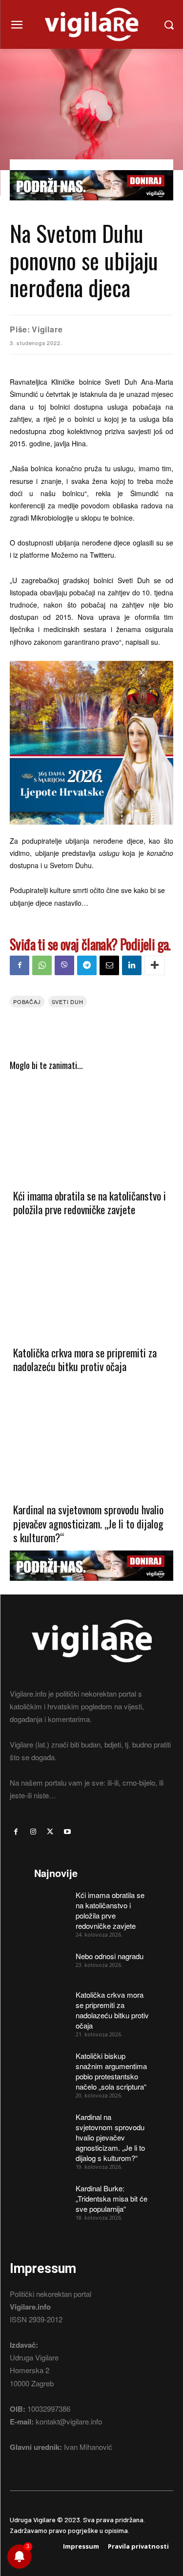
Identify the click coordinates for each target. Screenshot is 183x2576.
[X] (50, 1832)
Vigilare (47, 329)
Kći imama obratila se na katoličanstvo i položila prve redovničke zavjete (90, 1203)
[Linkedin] (132, 965)
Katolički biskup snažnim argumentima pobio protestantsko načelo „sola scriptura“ (111, 2071)
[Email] (109, 965)
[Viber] (64, 965)
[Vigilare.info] (91, 24)
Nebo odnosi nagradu (110, 1956)
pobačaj (27, 1002)
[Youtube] (68, 1832)
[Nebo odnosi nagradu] (51, 1963)
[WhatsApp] (42, 965)
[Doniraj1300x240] (91, 207)
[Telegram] (87, 965)
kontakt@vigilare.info (69, 2421)
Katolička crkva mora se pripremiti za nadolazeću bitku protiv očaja (85, 1360)
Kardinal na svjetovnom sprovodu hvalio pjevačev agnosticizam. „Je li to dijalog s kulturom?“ (88, 1523)
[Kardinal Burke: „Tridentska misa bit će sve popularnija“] (51, 2195)
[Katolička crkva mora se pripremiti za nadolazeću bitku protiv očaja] (91, 1286)
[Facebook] (20, 965)
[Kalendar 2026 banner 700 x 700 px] (91, 743)
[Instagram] (33, 1832)
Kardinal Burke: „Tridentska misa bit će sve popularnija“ (112, 2198)
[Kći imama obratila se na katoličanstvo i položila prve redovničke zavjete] (91, 1129)
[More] (155, 965)
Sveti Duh (68, 1002)
